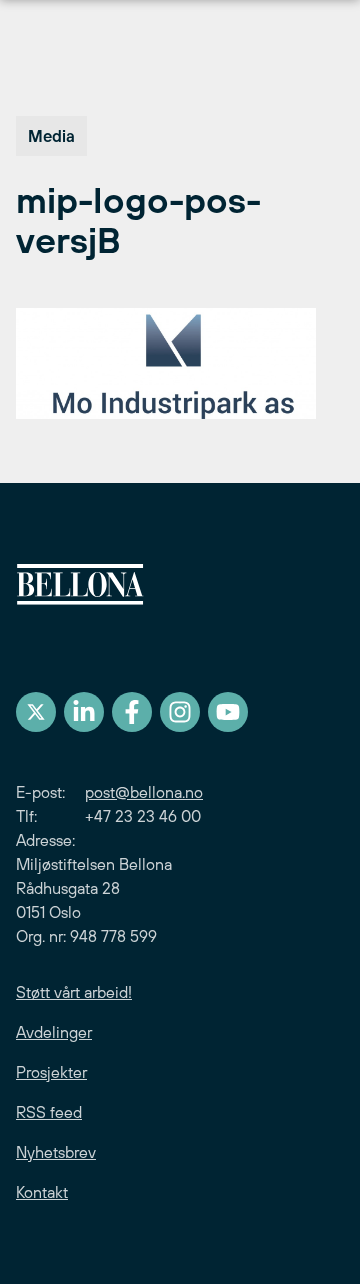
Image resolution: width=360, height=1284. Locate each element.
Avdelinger (54, 1032)
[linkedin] (84, 712)
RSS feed (49, 1112)
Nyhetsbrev (56, 1152)
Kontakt (42, 1192)
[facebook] (132, 712)
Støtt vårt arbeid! (74, 992)
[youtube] (228, 712)
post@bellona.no (144, 792)
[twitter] (36, 712)
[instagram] (180, 712)
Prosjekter (51, 1072)
